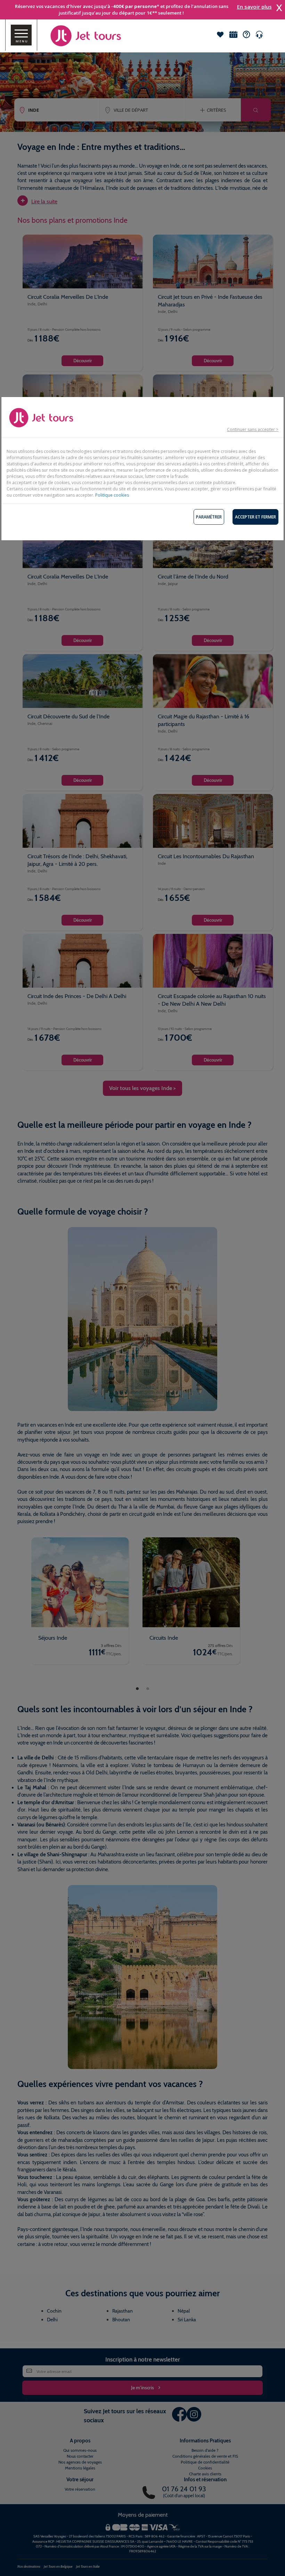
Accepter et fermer (255, 517)
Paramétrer (209, 517)
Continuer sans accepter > (253, 429)
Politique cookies (112, 495)
